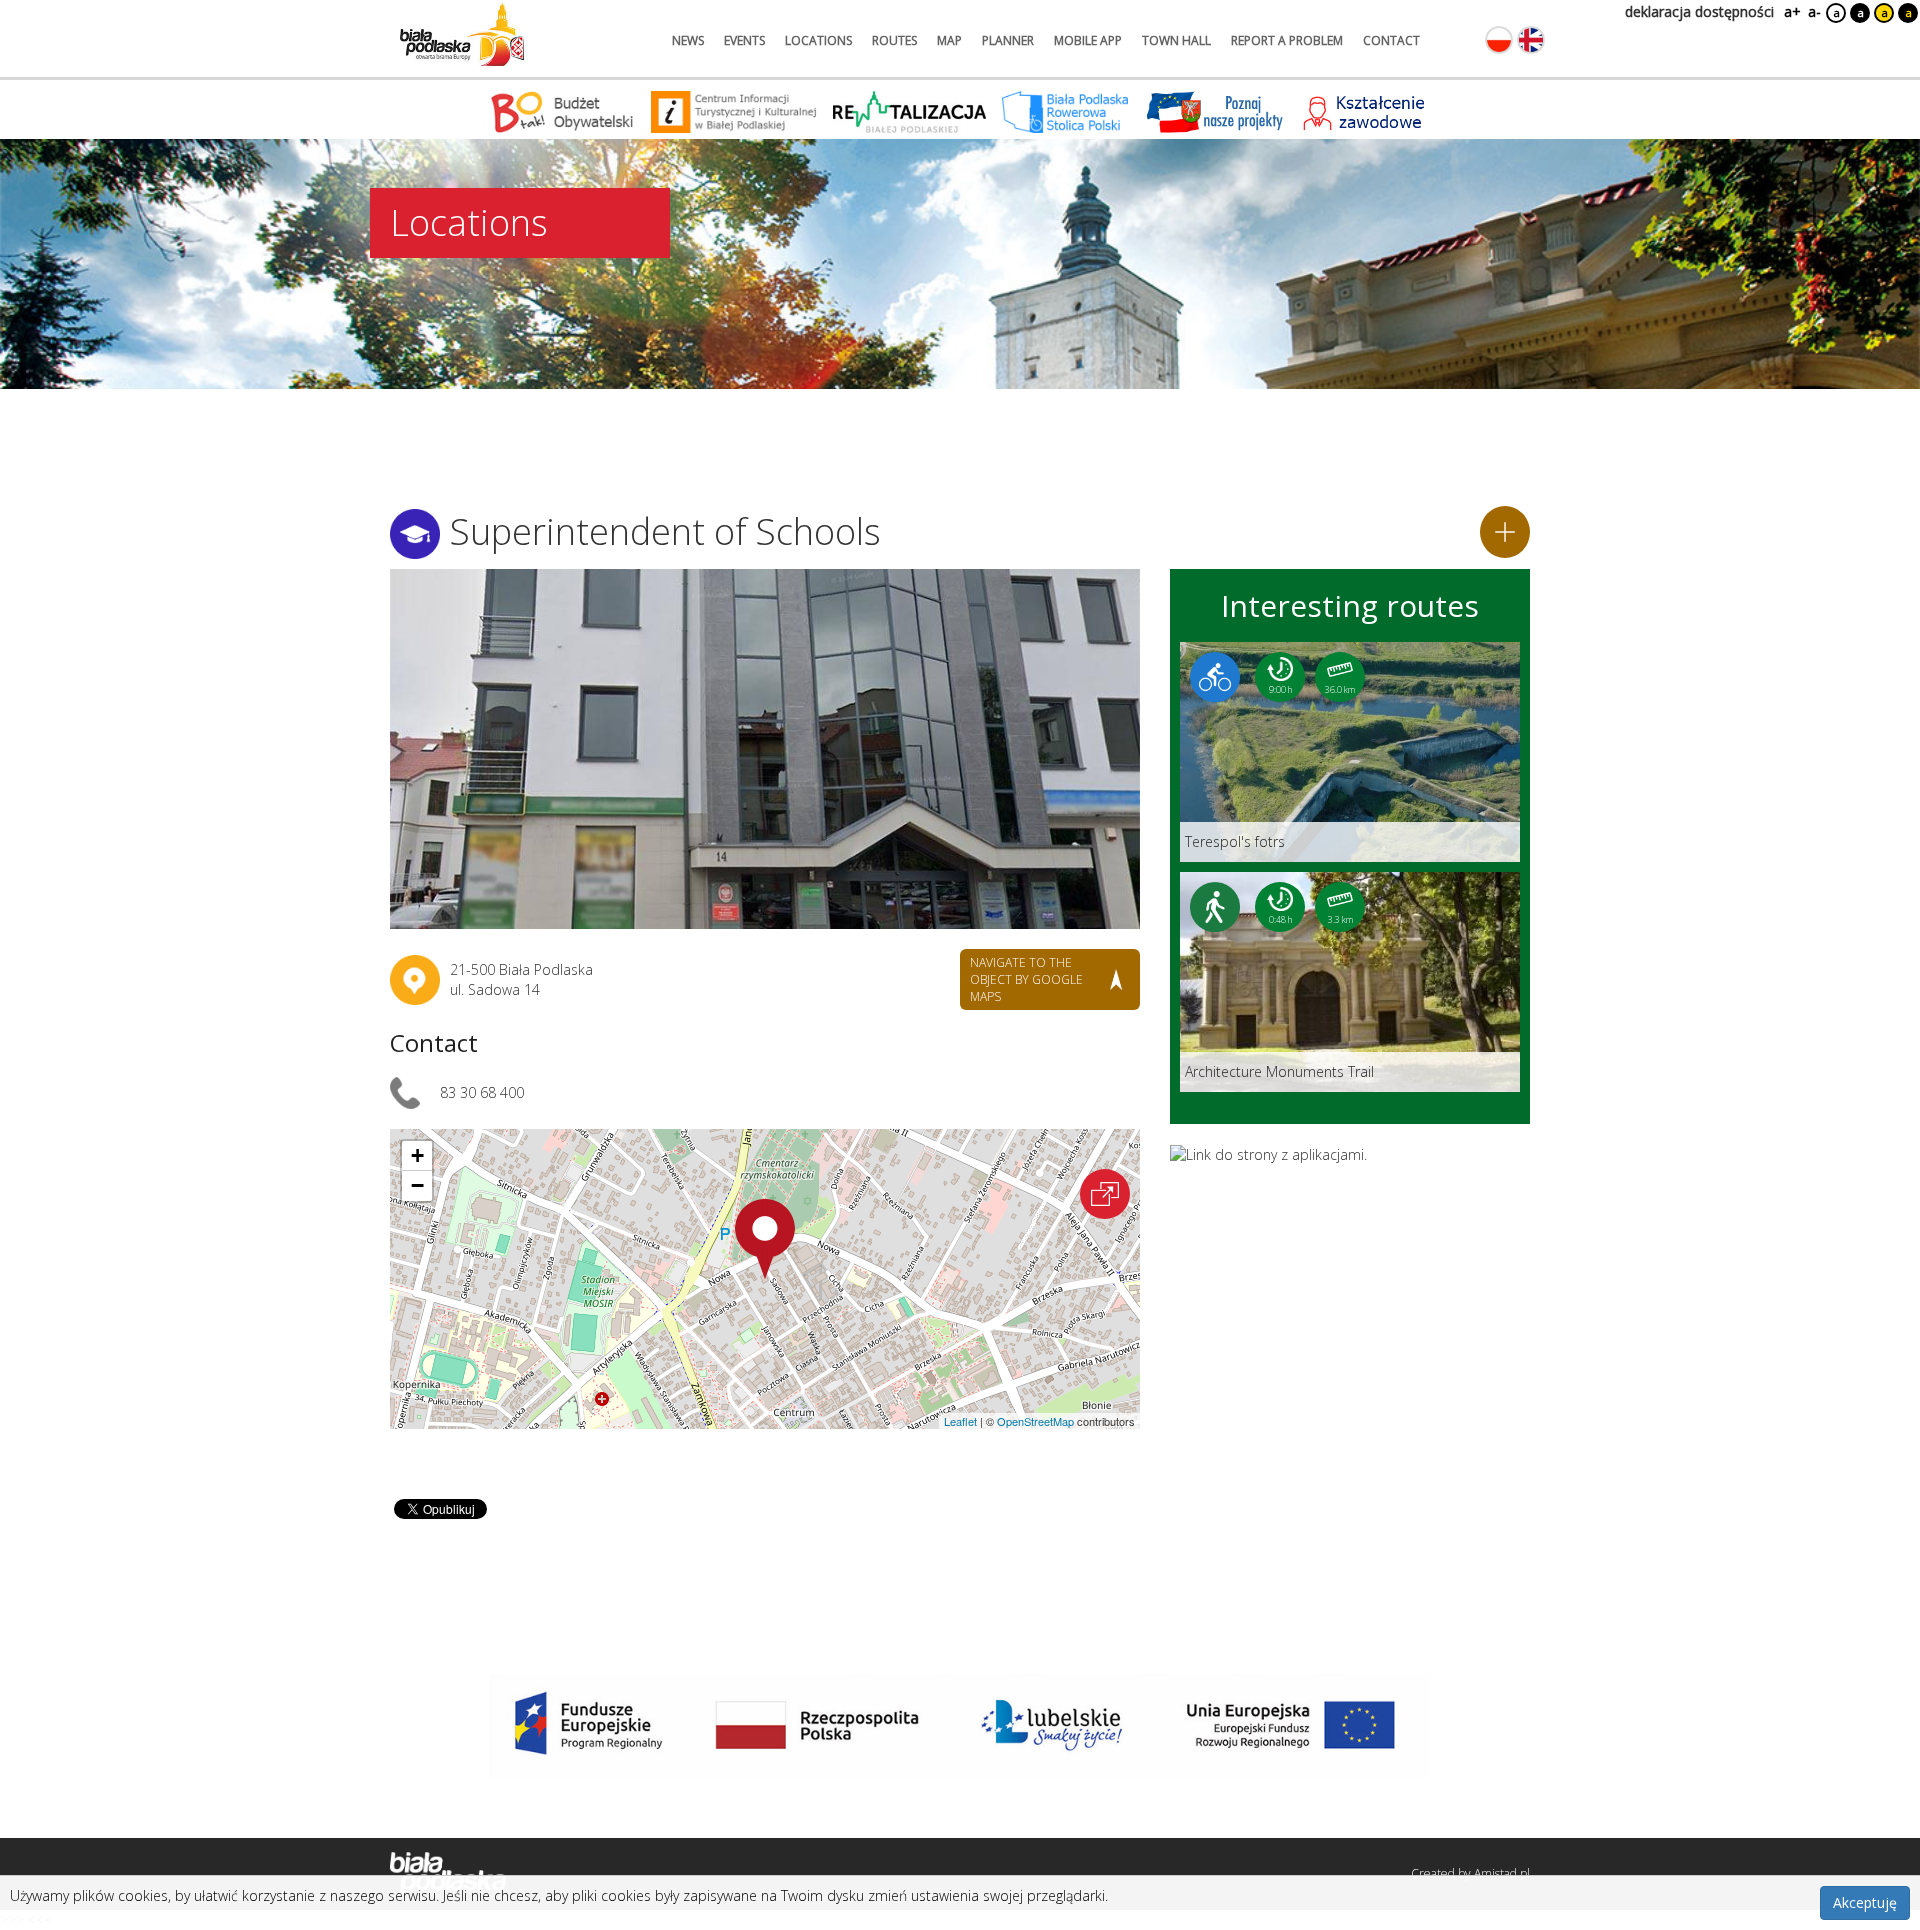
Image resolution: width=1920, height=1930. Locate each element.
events (744, 40)
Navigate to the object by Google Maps (1026, 979)
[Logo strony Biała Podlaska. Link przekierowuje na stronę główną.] (462, 35)
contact (1391, 40)
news (688, 40)
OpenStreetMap (1035, 1421)
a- (1814, 11)
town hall (1176, 40)
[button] (765, 1239)
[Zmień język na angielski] (1531, 40)
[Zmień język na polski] (1499, 40)
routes (894, 40)
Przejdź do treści (58, 13)
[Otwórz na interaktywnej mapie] (1105, 1194)
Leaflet (960, 1421)
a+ (1791, 11)
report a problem (1287, 40)
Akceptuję (1865, 1902)
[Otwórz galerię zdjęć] (765, 749)
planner (1008, 40)
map (949, 40)
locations (818, 40)
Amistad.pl (1502, 1873)
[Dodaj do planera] (1505, 532)
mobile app (1088, 40)
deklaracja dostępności (1699, 11)
